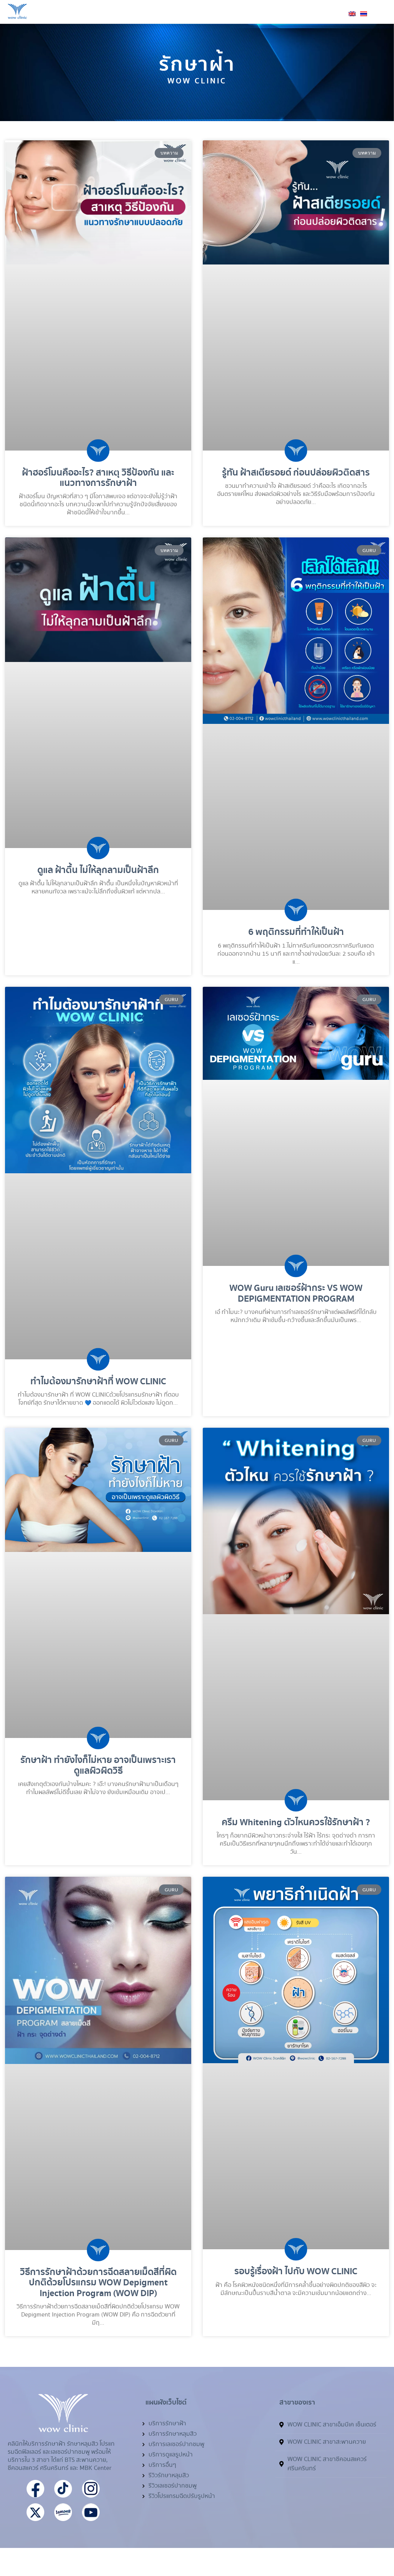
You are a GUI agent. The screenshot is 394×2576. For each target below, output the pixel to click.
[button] (381, 18)
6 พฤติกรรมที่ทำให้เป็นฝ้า (296, 932)
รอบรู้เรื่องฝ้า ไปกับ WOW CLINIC (296, 2272)
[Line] (352, 2536)
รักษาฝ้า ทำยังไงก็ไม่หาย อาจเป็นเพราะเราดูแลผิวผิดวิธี (98, 1765)
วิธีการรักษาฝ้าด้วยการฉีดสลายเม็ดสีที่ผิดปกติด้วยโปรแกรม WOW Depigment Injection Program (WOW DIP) (98, 2283)
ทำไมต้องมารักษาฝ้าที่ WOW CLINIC (98, 1382)
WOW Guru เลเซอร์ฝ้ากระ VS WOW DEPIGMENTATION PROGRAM (296, 1293)
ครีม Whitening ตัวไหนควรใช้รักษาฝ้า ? (296, 1823)
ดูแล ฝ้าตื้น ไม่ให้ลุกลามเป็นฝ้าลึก (98, 870)
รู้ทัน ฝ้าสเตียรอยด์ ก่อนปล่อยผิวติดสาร (296, 473)
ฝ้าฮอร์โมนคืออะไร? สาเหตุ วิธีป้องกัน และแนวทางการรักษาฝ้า (98, 478)
